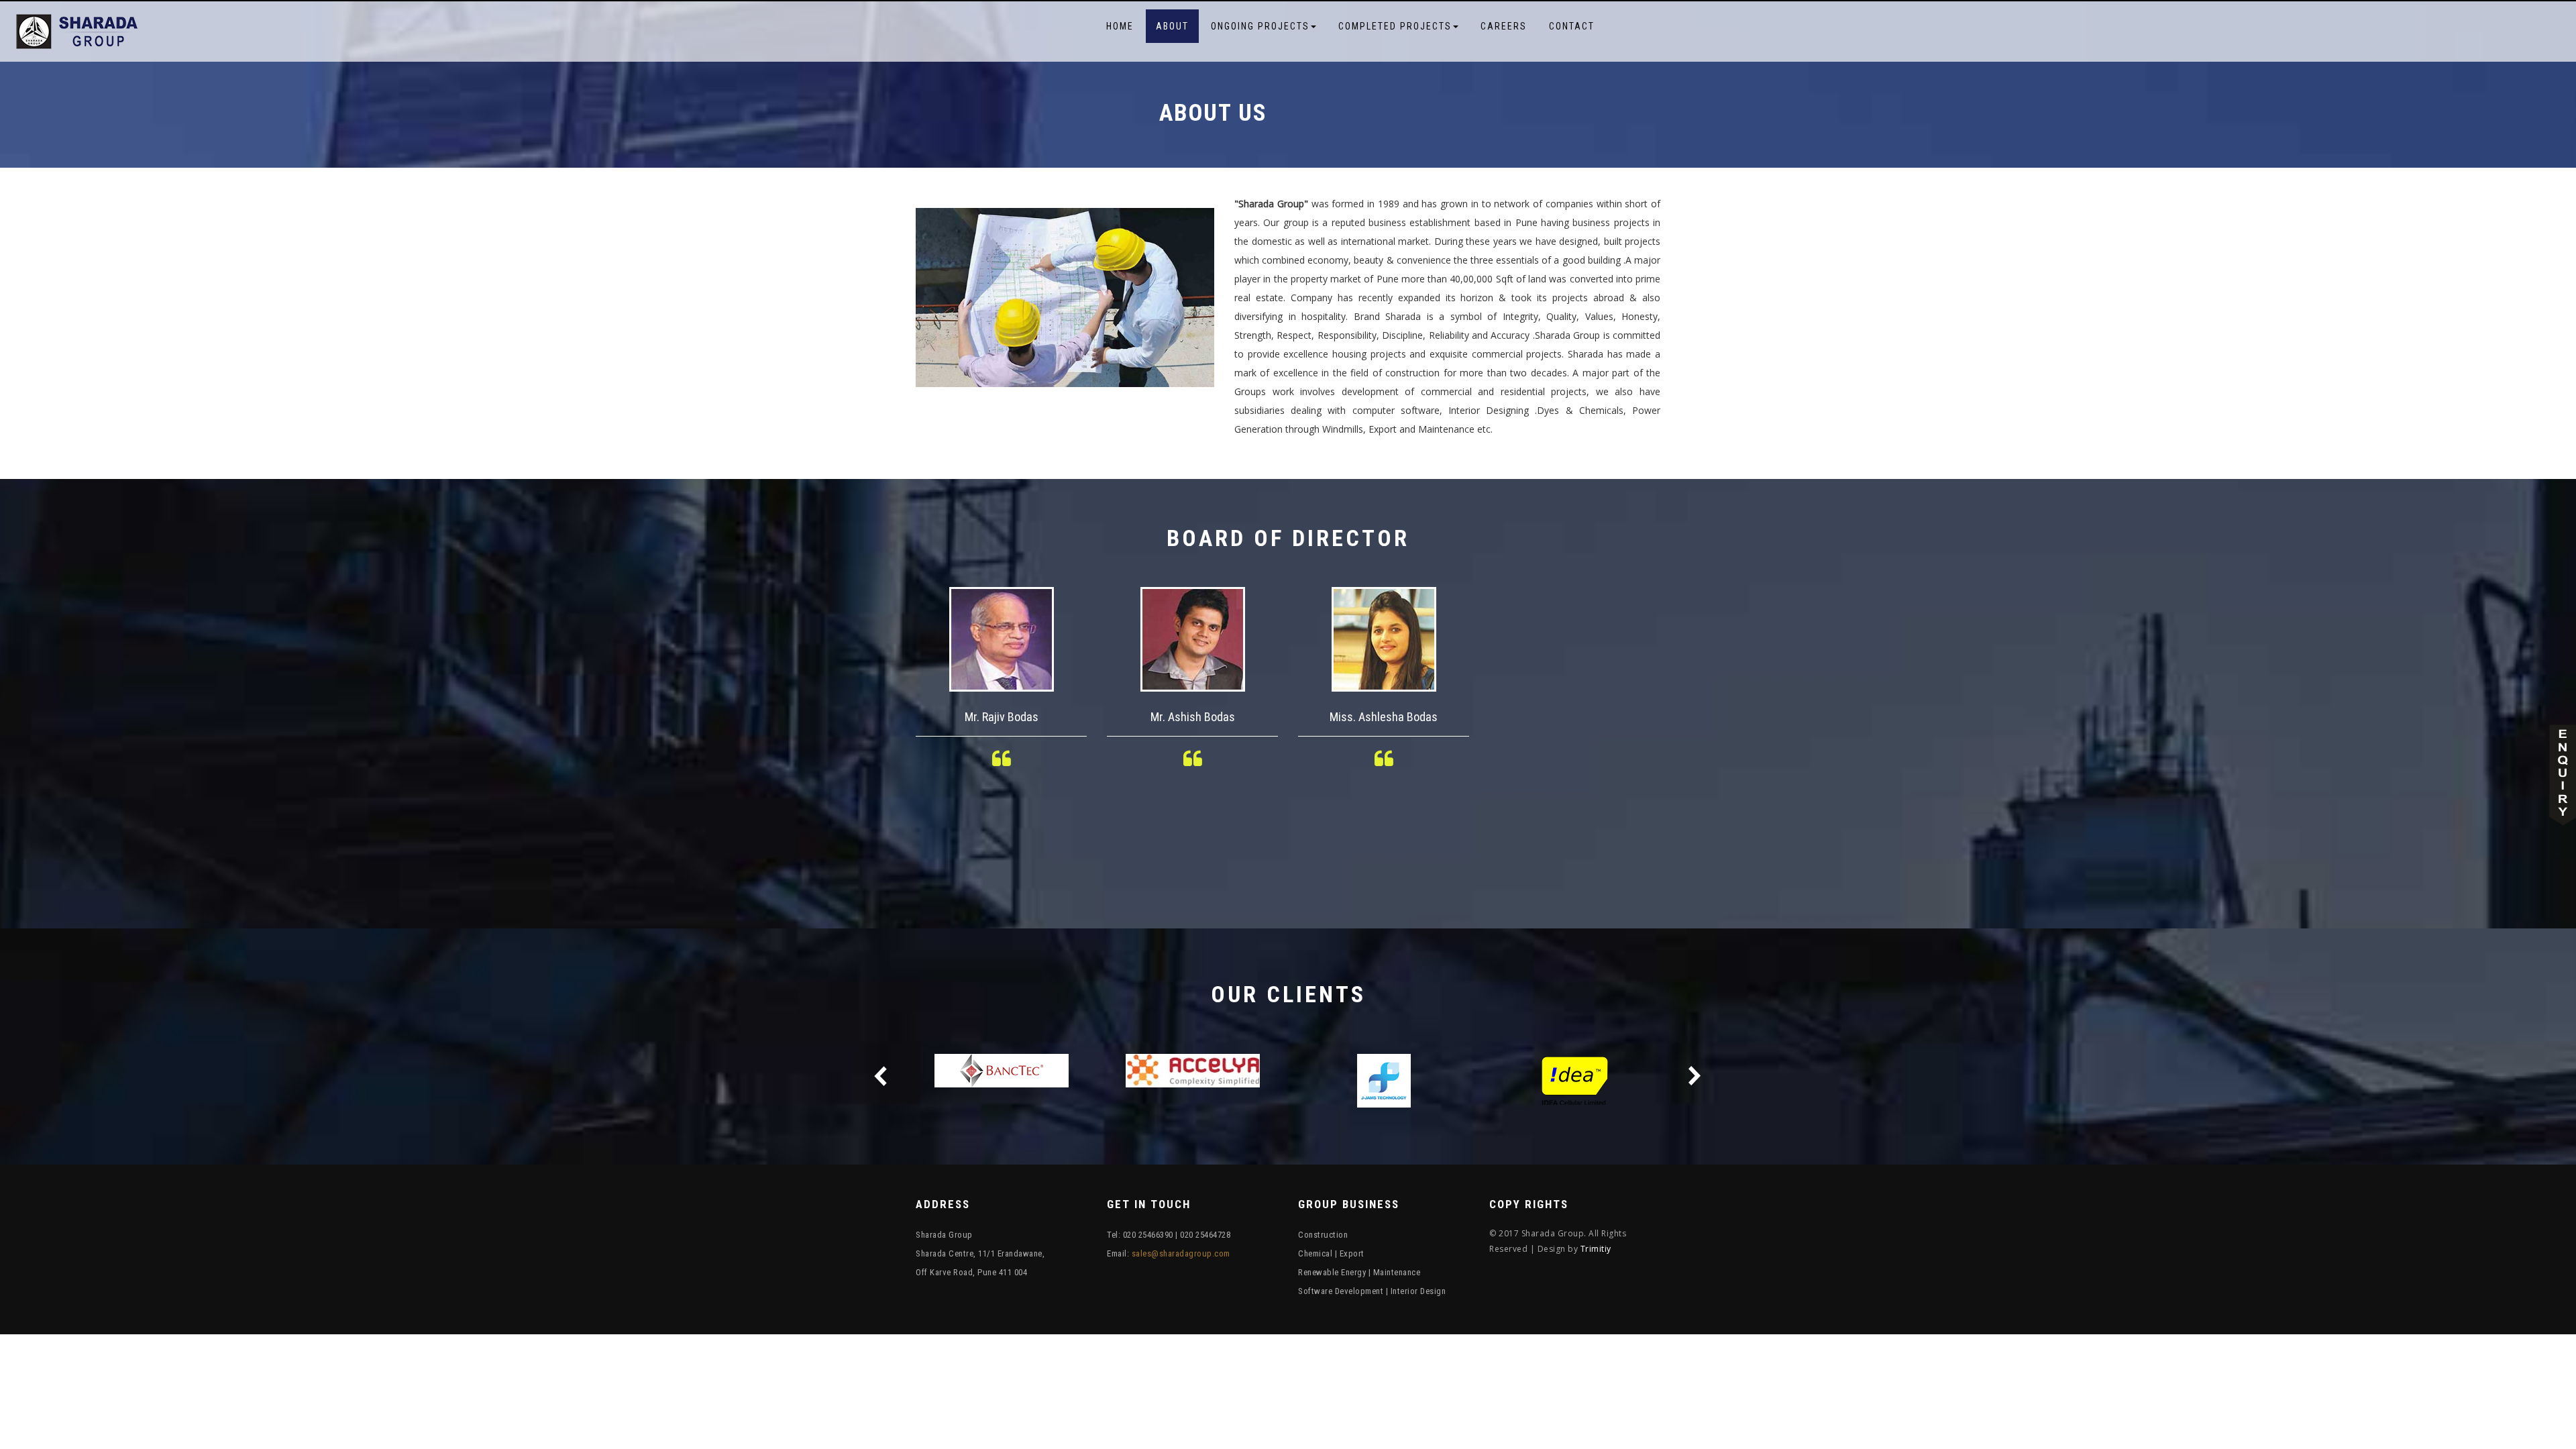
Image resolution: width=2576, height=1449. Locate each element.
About (1172, 26)
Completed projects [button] (1395, 26)
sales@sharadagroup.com (1181, 1253)
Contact (1572, 26)
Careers (1504, 26)
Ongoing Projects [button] (1260, 26)
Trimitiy (1596, 1249)
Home (1120, 26)
